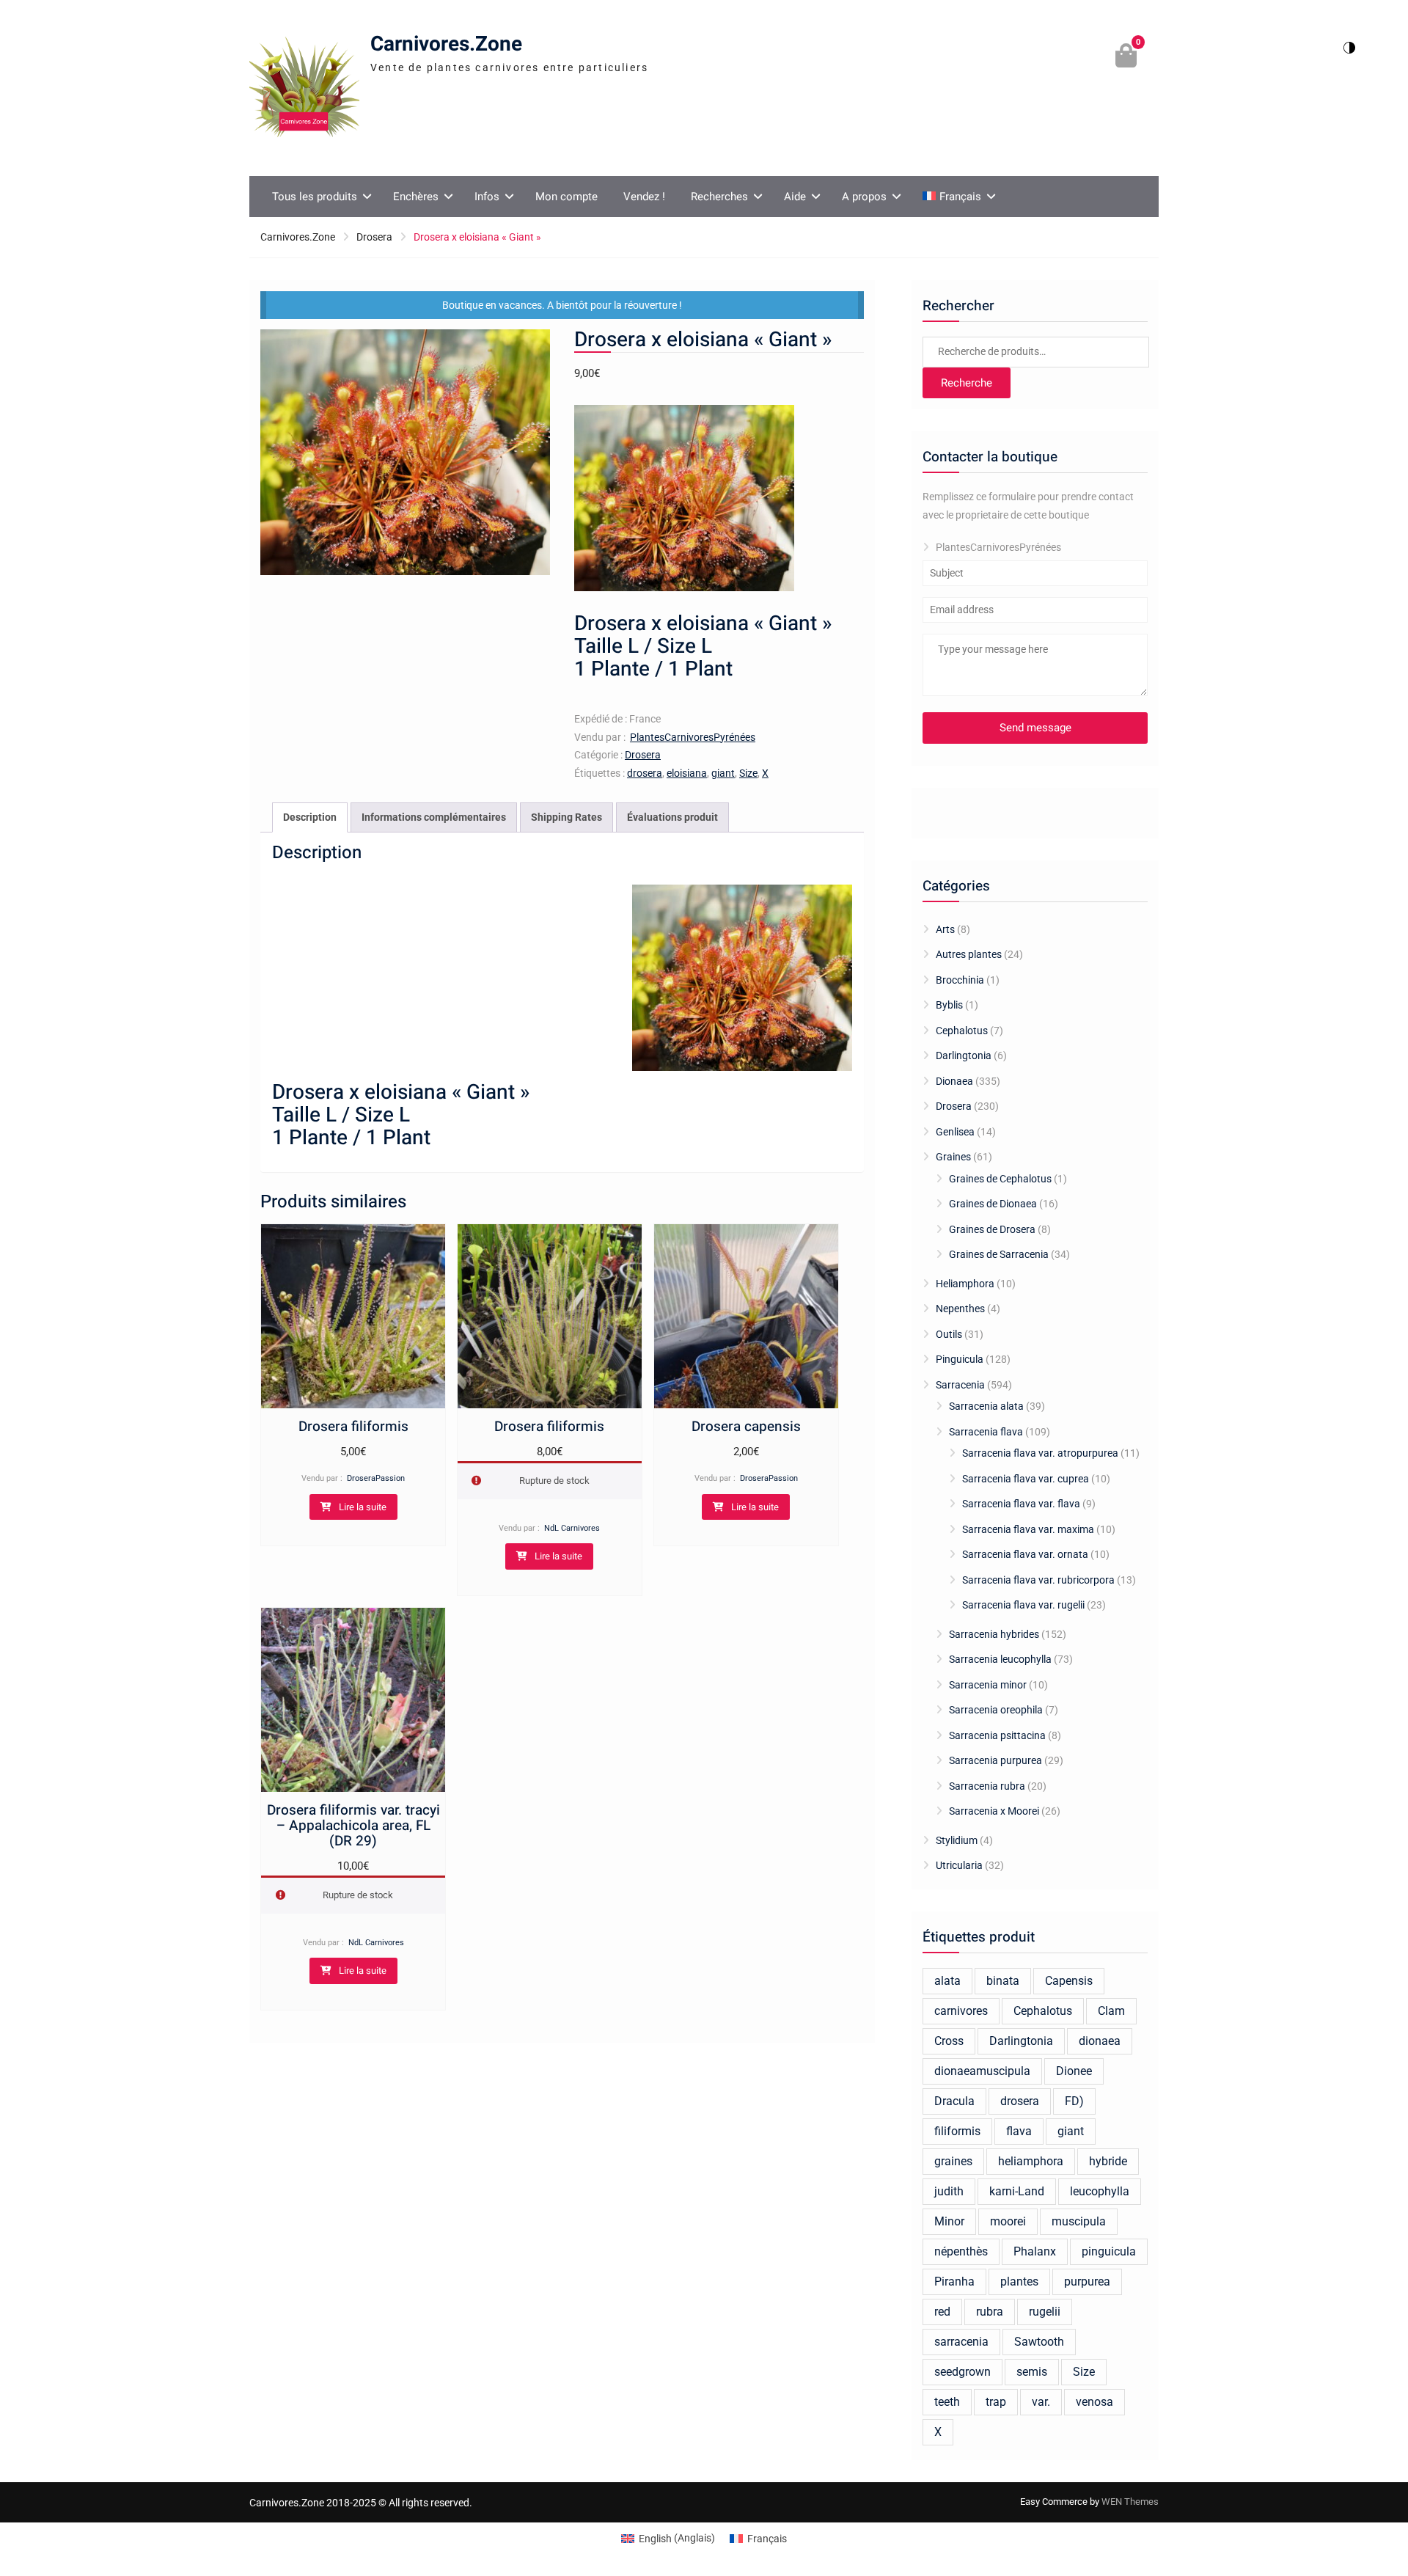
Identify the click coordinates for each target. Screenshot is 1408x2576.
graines (953, 2161)
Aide (795, 197)
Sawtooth (1039, 2342)
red (942, 2312)
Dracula (954, 2101)
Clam (1111, 2011)
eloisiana (687, 773)
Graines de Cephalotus (1000, 1179)
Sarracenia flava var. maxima (1028, 1529)
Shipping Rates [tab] (566, 817)
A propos (864, 197)
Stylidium (957, 1840)
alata (947, 1981)
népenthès (961, 2251)
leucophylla (1100, 2191)
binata (1003, 1981)
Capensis (1069, 1981)
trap (996, 2402)
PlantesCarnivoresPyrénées (693, 737)
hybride (1108, 2161)
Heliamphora (965, 1284)
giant (723, 773)
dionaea (1100, 2041)
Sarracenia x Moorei (994, 1811)
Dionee (1074, 2071)
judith (949, 2191)
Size (748, 773)
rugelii (1045, 2312)
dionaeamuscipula (982, 2071)
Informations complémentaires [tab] (434, 817)
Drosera (374, 237)
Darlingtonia (964, 1055)
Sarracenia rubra (987, 1786)
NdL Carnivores (572, 1528)
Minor (949, 2221)
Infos (487, 197)
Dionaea (954, 1081)
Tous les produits (315, 197)
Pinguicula (960, 1359)
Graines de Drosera (992, 1229)
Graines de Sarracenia (999, 1254)
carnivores (961, 2011)
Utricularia (959, 1865)
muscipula (1079, 2221)
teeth (947, 2402)
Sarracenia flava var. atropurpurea (1040, 1453)
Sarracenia (960, 1385)
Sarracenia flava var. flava (1021, 1504)
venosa (1094, 2402)
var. (1041, 2402)
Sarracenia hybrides (994, 1634)
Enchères (416, 197)
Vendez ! (644, 197)
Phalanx (1035, 2251)
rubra (990, 2312)
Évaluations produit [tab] (672, 817)
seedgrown (962, 2372)
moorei (1008, 2221)
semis (1032, 2372)
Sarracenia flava (986, 1432)
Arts (945, 929)
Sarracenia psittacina (997, 1735)
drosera (645, 773)
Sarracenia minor (988, 1685)
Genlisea (955, 1132)
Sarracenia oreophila (996, 1710)
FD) (1074, 2101)
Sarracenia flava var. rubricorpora (1038, 1580)
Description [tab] (310, 817)
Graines (953, 1157)
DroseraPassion (376, 1478)
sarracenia (961, 2342)
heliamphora (1031, 2161)
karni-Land (1017, 2191)
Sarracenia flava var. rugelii (1023, 1605)
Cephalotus (962, 1031)
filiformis (957, 2131)
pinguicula (1109, 2251)
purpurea (1087, 2282)
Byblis (949, 1005)
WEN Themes (1130, 2502)
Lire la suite (363, 1507)
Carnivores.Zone (446, 44)
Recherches (719, 197)
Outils (949, 1334)
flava (1019, 2131)
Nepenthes (960, 1309)
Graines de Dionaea (993, 1204)
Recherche (967, 383)
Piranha (954, 2282)
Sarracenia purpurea (995, 1760)
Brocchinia (960, 980)
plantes (1019, 2282)
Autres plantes (969, 954)
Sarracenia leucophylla (1000, 1659)
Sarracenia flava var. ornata (1025, 1554)
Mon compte (566, 197)
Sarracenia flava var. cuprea (1026, 1479)
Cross (949, 2041)
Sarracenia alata (986, 1406)
